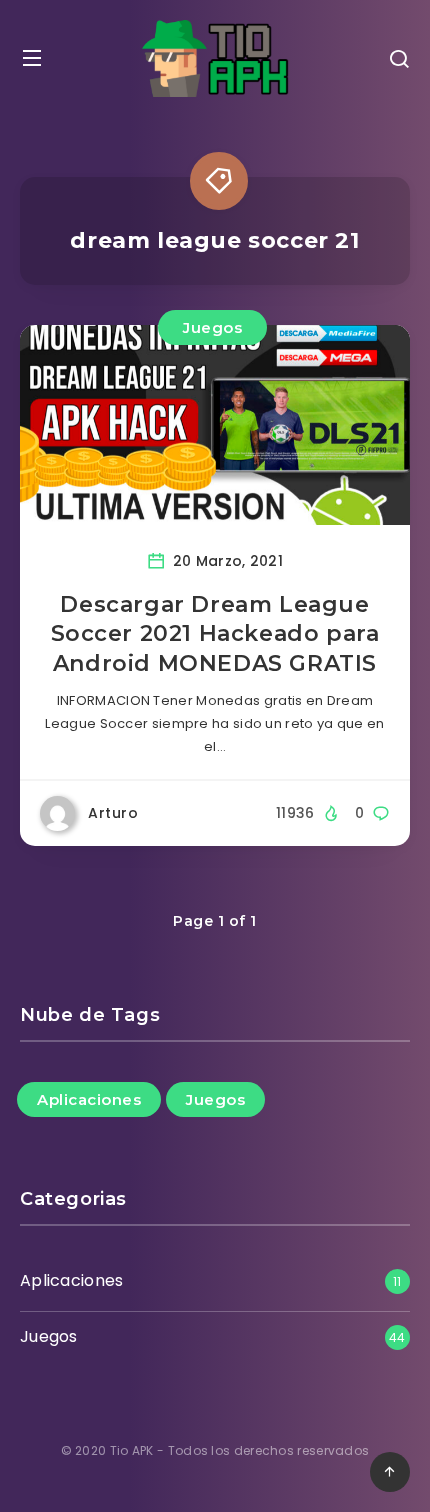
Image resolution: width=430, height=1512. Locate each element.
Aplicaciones (89, 1099)
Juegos (212, 327)
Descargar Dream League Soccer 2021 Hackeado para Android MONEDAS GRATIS (215, 634)
